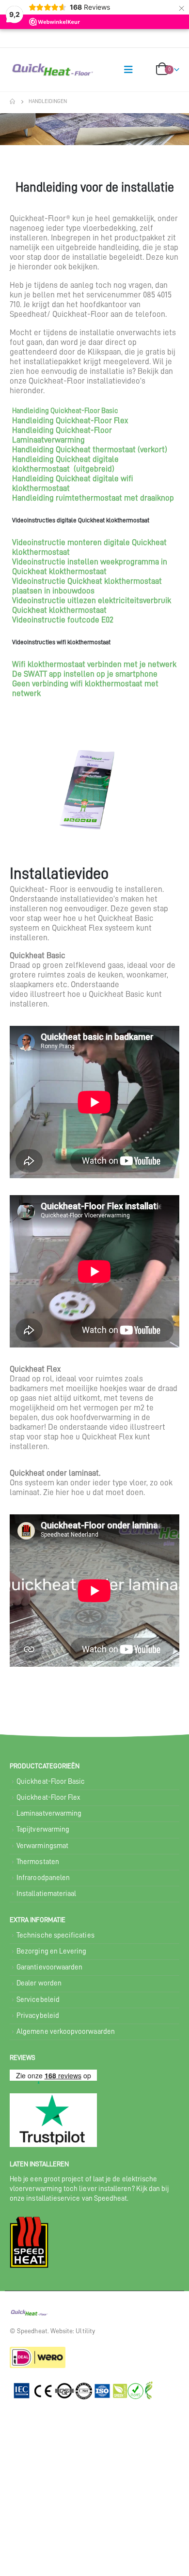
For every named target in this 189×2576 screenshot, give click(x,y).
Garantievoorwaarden (49, 1967)
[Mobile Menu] (128, 70)
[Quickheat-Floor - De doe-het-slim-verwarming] (29, 70)
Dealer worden (39, 1983)
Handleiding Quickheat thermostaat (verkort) (90, 450)
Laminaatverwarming (49, 1814)
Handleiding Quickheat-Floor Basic (65, 411)
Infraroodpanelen (43, 1878)
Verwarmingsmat (42, 1846)
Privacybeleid (38, 2016)
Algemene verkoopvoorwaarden (66, 2032)
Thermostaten (38, 1862)
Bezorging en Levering (51, 1951)
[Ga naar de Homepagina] (12, 102)
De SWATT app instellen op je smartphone (85, 674)
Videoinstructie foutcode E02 (63, 620)
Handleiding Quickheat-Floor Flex (70, 421)
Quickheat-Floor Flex (48, 1798)
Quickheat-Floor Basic (51, 1782)
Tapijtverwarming (43, 1829)
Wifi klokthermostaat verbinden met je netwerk (94, 664)
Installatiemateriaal (46, 1894)
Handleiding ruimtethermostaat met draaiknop (93, 498)
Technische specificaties (55, 1935)
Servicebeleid (38, 2000)
